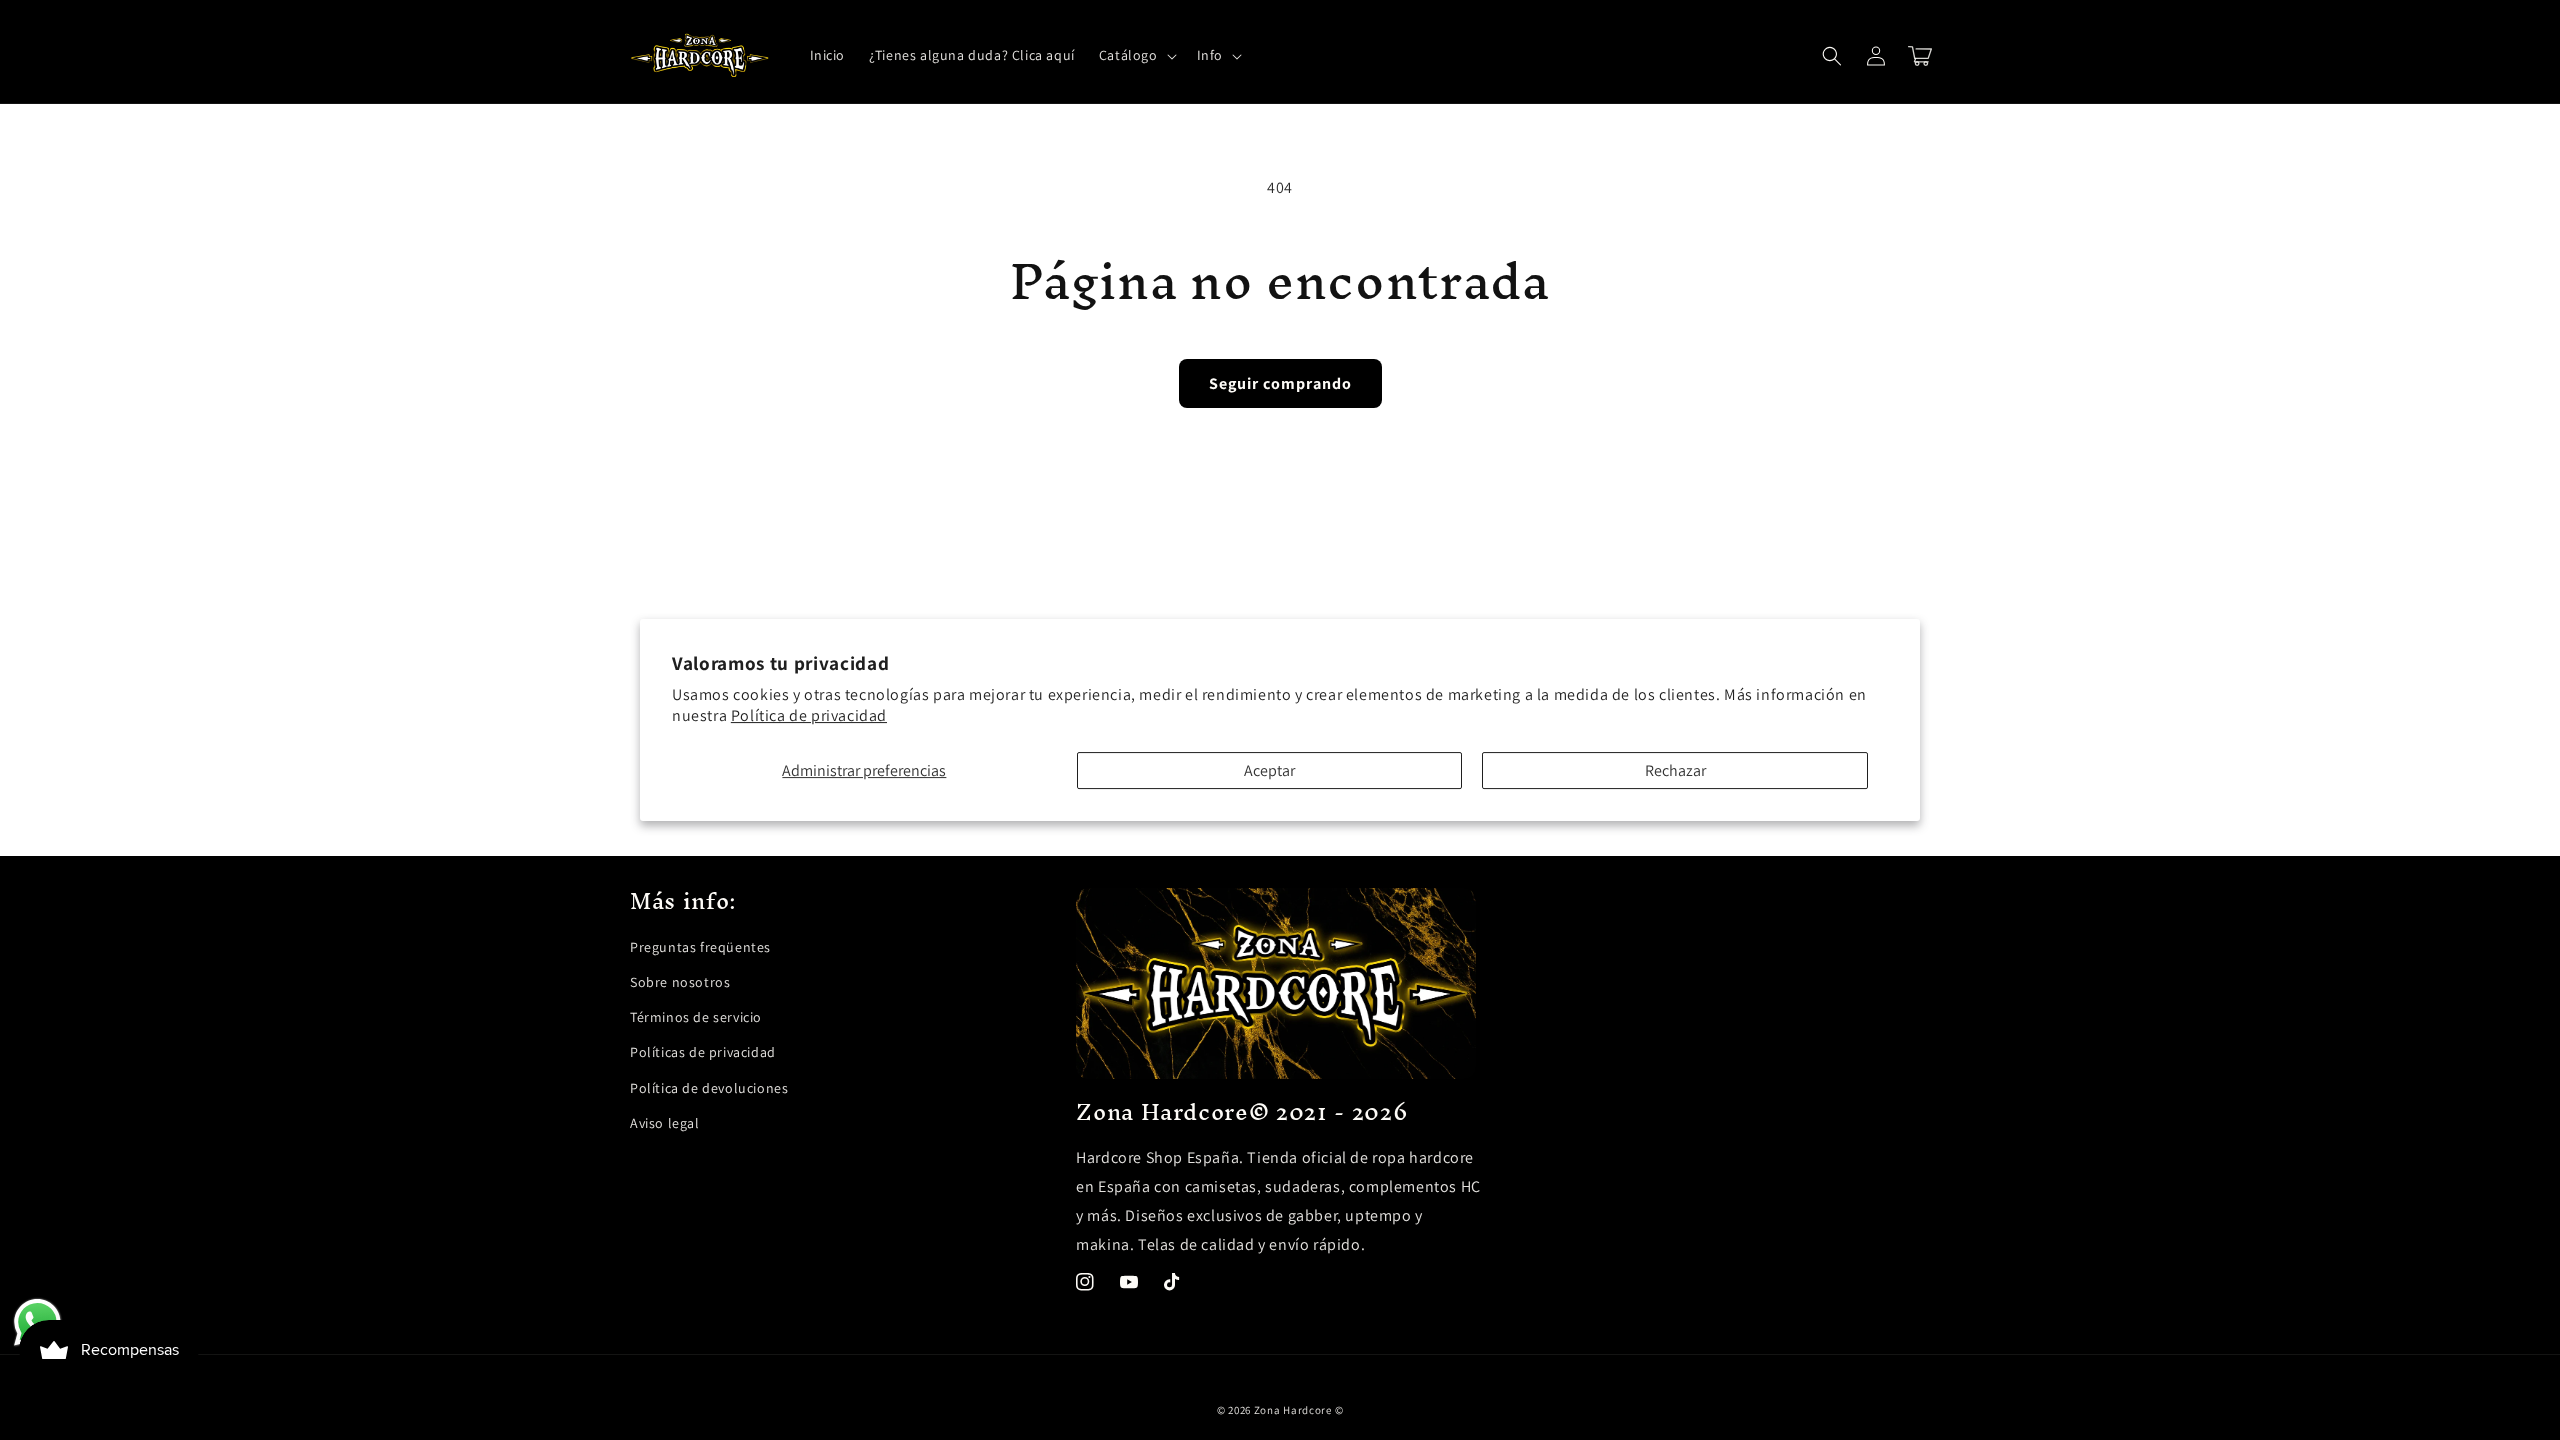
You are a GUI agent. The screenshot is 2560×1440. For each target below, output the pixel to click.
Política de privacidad (809, 715)
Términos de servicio (696, 1017)
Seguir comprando (1280, 383)
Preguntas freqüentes (700, 947)
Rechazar (1675, 770)
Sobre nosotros (680, 982)
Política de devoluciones (709, 1088)
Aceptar (1269, 770)
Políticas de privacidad (703, 1052)
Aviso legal (665, 1123)
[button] (1136, 55)
